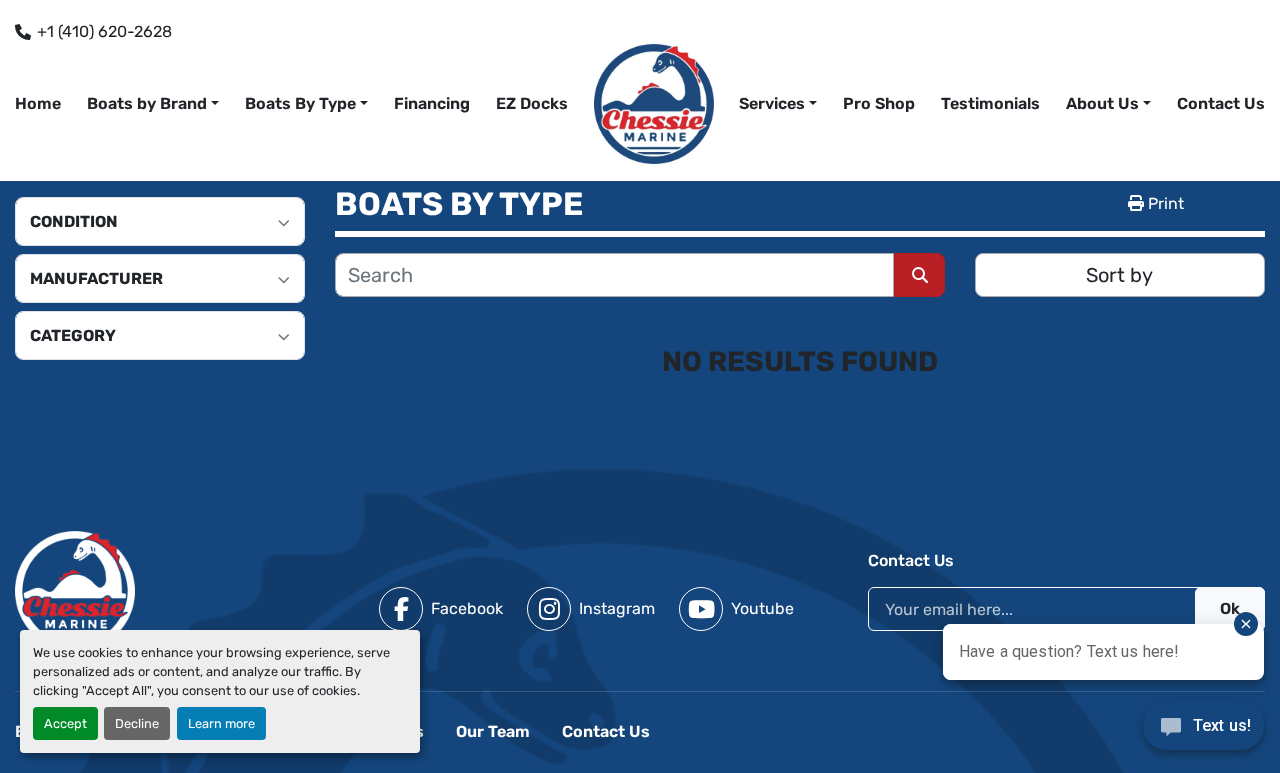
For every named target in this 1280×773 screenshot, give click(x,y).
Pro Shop (879, 103)
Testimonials (990, 103)
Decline (137, 723)
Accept (65, 723)
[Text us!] (1203, 731)
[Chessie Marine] (75, 589)
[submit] (919, 275)
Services (772, 103)
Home (38, 103)
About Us (1102, 103)
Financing (432, 103)
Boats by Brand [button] (147, 103)
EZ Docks (532, 103)
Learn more (221, 723)
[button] (778, 104)
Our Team (493, 731)
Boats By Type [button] (300, 103)
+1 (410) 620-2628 (104, 31)
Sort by (1119, 275)
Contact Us (1221, 103)
